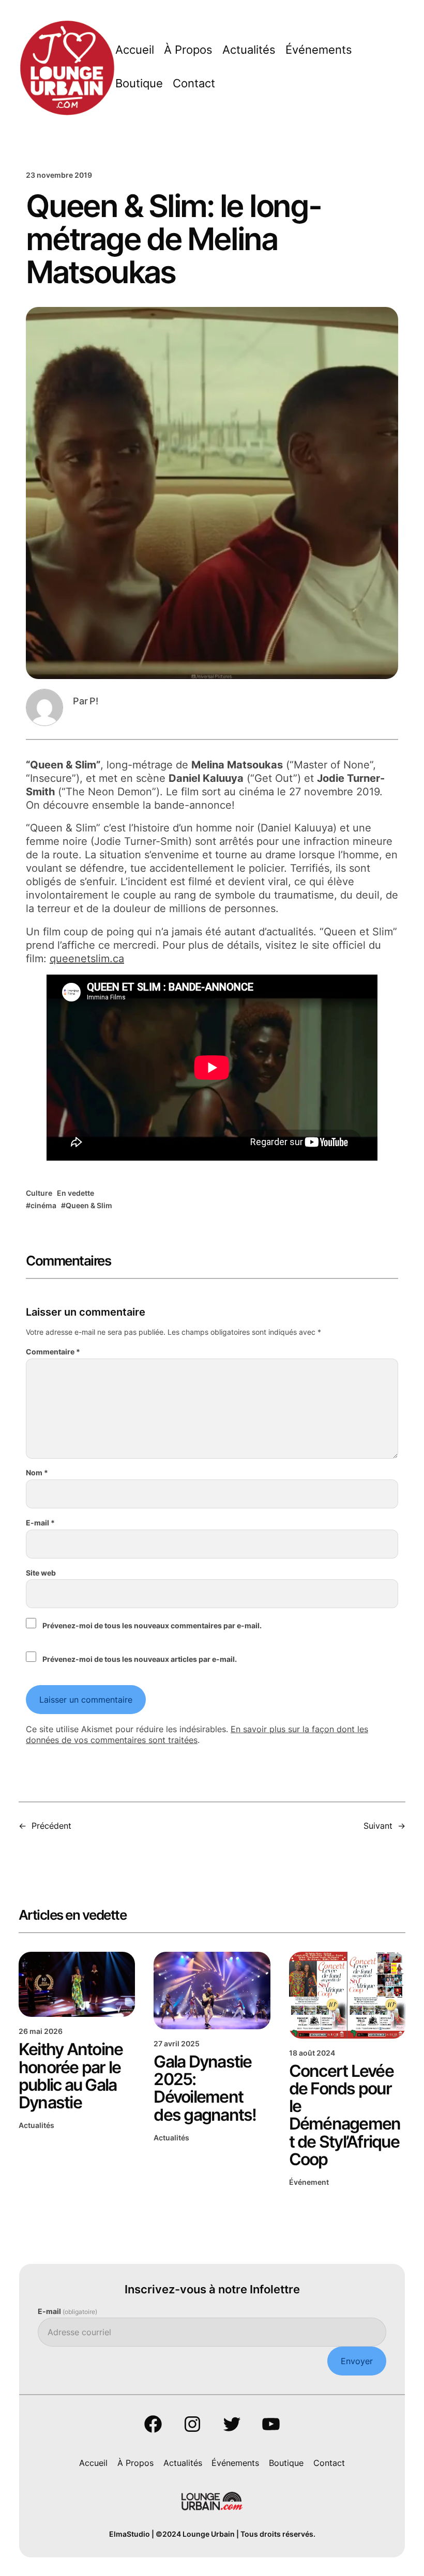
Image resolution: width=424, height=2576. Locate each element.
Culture (39, 1193)
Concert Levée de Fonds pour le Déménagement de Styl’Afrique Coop (345, 2115)
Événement (309, 2182)
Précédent (51, 1826)
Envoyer (357, 2361)
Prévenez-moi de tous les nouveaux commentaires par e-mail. (152, 1625)
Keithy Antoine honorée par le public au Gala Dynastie (71, 2076)
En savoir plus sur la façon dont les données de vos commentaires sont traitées (197, 1734)
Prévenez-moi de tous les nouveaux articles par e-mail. (140, 1659)
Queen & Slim (89, 1205)
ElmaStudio (130, 2534)
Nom (37, 1472)
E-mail (40, 1523)
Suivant (378, 1826)
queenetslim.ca (87, 959)
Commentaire (53, 1352)
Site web (41, 1573)
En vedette (75, 1193)
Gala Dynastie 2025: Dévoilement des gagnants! (205, 2088)
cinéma (43, 1205)
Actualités (36, 2125)
